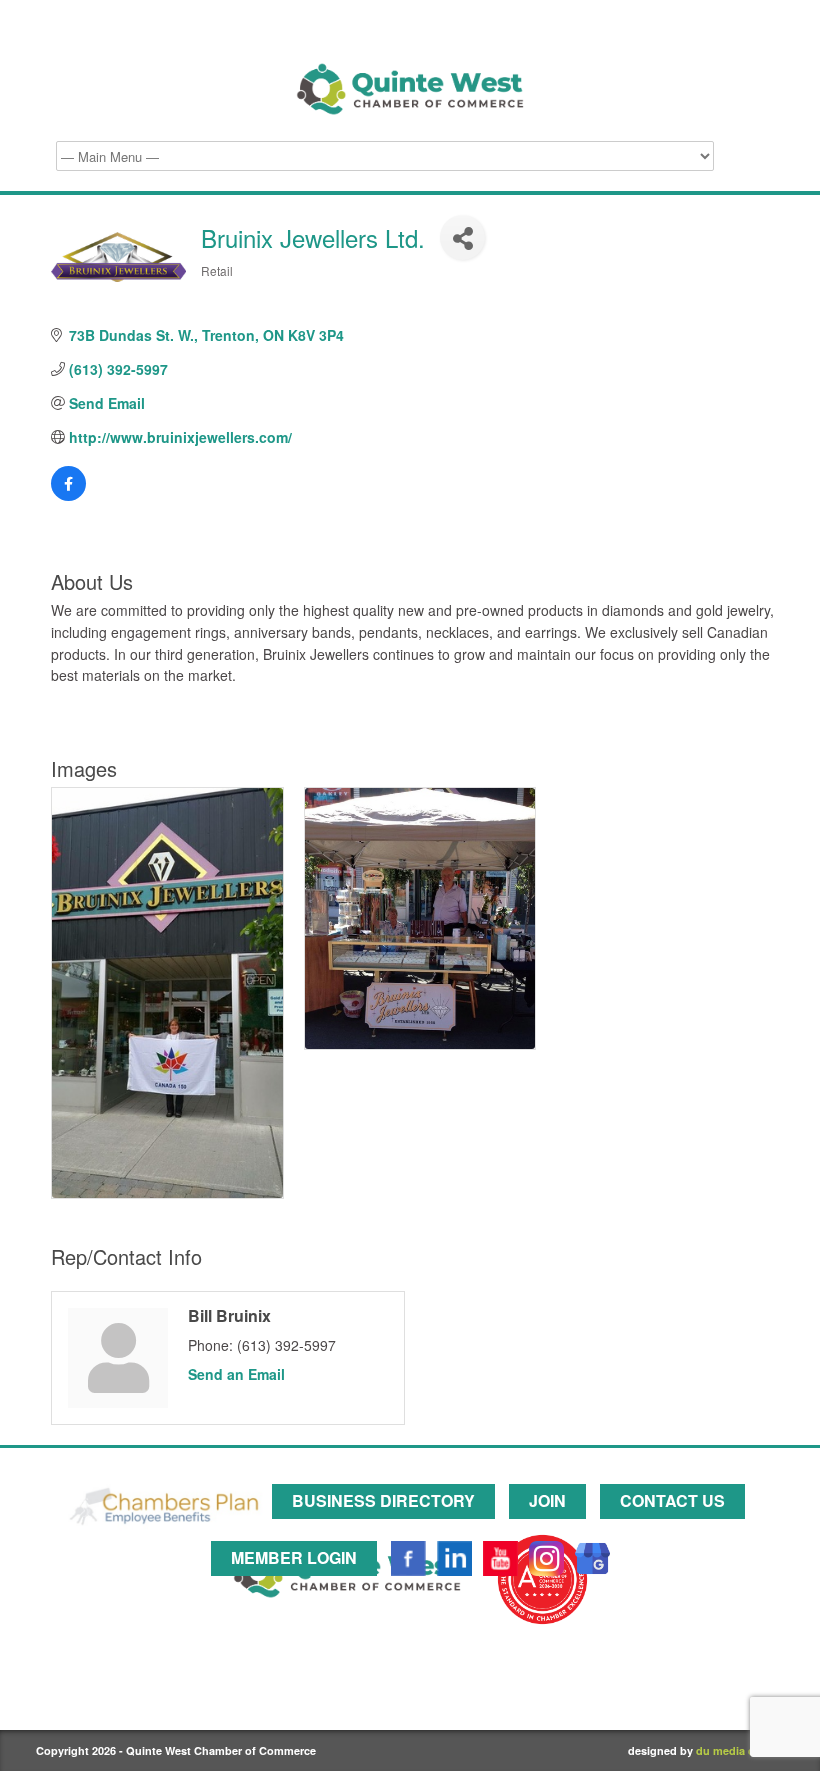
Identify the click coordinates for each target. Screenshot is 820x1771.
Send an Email (236, 1374)
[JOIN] (552, 1530)
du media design (740, 1750)
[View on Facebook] (68, 495)
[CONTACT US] (677, 1530)
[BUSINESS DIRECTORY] (388, 1530)
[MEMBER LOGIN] (299, 1579)
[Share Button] (462, 237)
